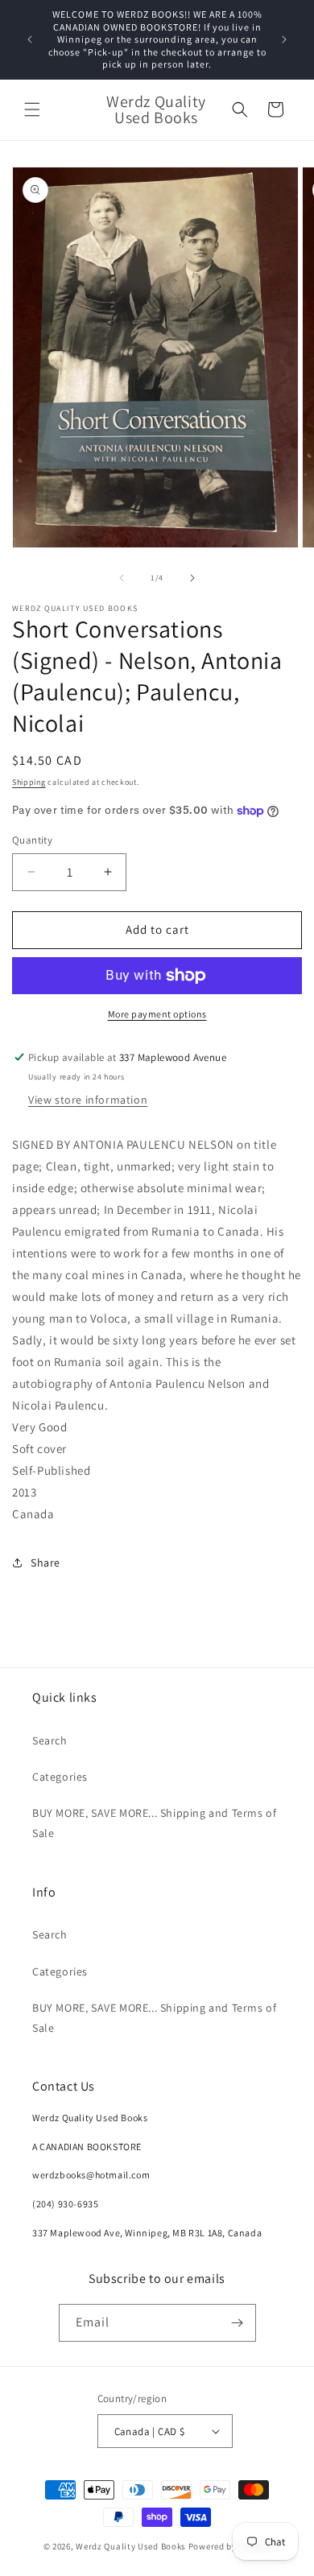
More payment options (157, 1014)
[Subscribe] (238, 2323)
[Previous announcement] (30, 39)
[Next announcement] (284, 39)
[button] (32, 109)
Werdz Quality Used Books (131, 2546)
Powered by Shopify (230, 2546)
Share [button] (45, 1563)
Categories (60, 1777)
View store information (88, 1100)
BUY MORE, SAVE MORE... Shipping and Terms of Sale (154, 1823)
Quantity (32, 840)
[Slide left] (122, 578)
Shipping (29, 782)
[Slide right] (192, 578)
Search (50, 1740)
